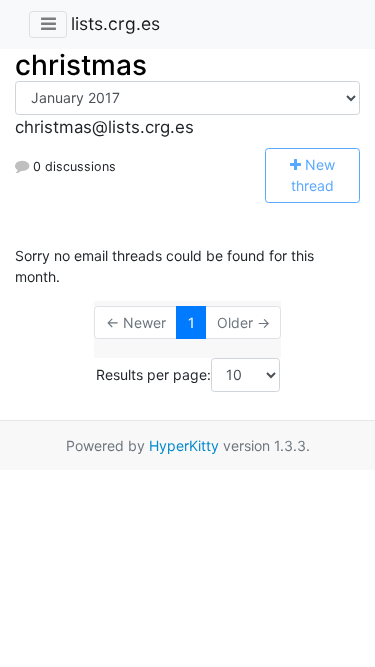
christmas (81, 65)
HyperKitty (184, 445)
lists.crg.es (115, 23)
